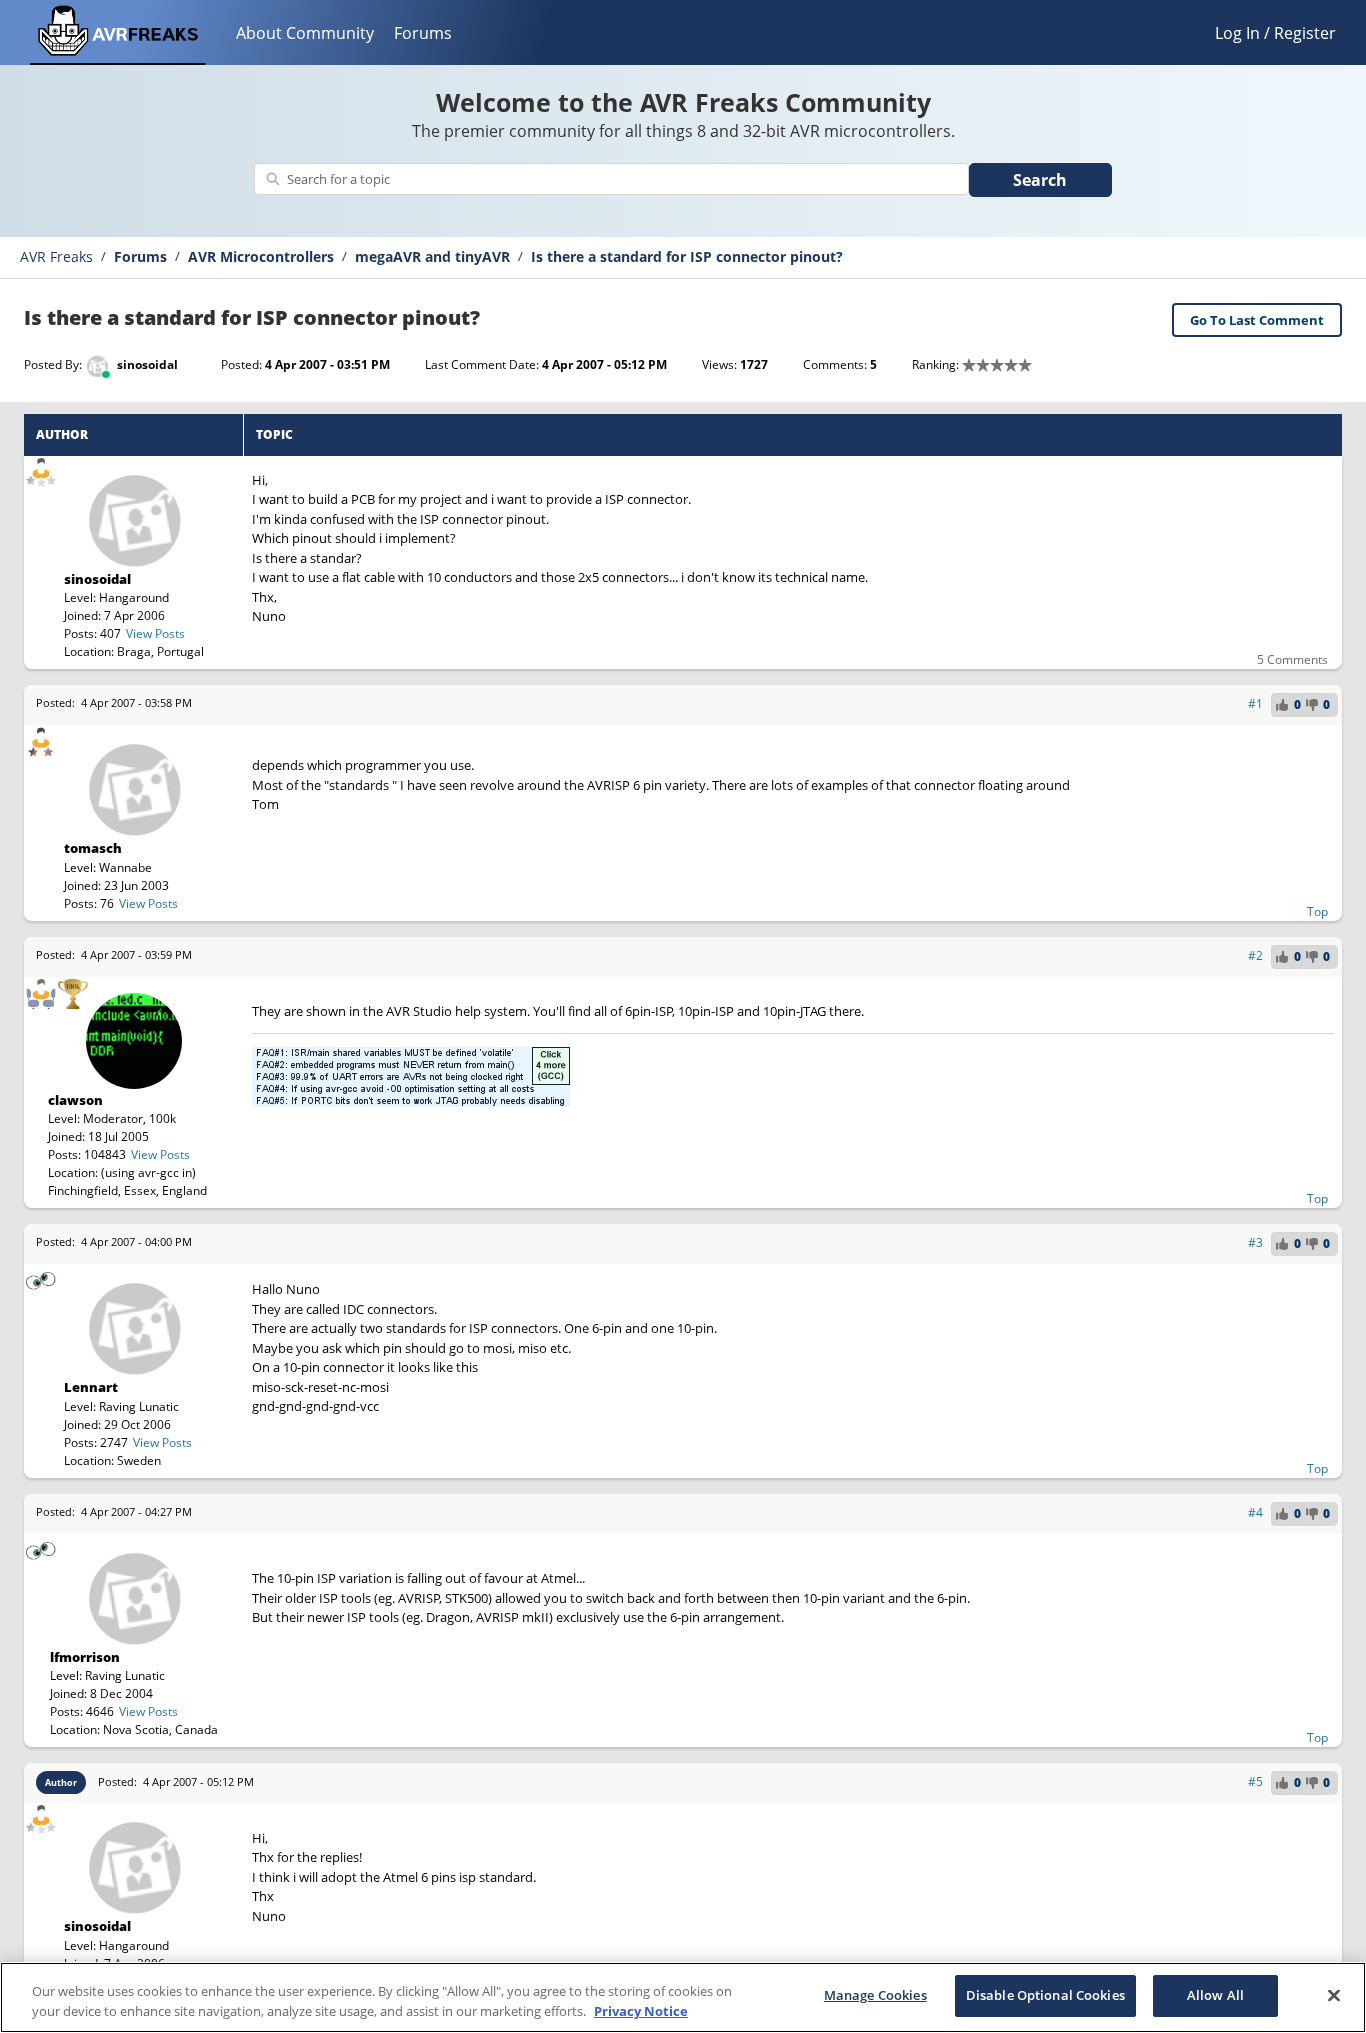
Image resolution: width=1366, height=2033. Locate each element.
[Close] (1334, 1995)
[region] (683, 1997)
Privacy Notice (641, 2011)
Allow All (1215, 1995)
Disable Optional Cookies (1045, 1995)
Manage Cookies (875, 1995)
